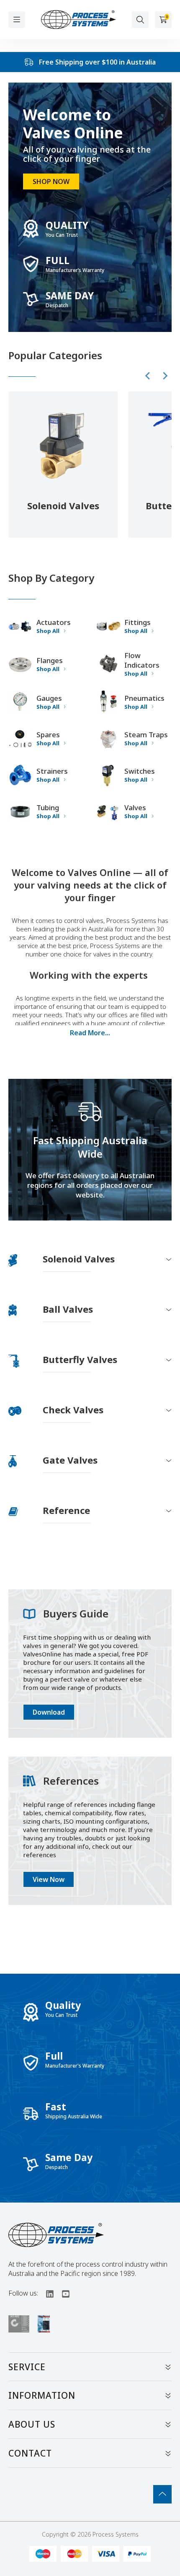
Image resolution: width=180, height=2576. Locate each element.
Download (49, 1712)
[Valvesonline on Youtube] (62, 2293)
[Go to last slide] (148, 376)
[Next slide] (165, 376)
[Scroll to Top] (162, 2494)
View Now (49, 1879)
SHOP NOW (51, 181)
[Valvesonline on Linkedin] (46, 2293)
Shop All (48, 631)
